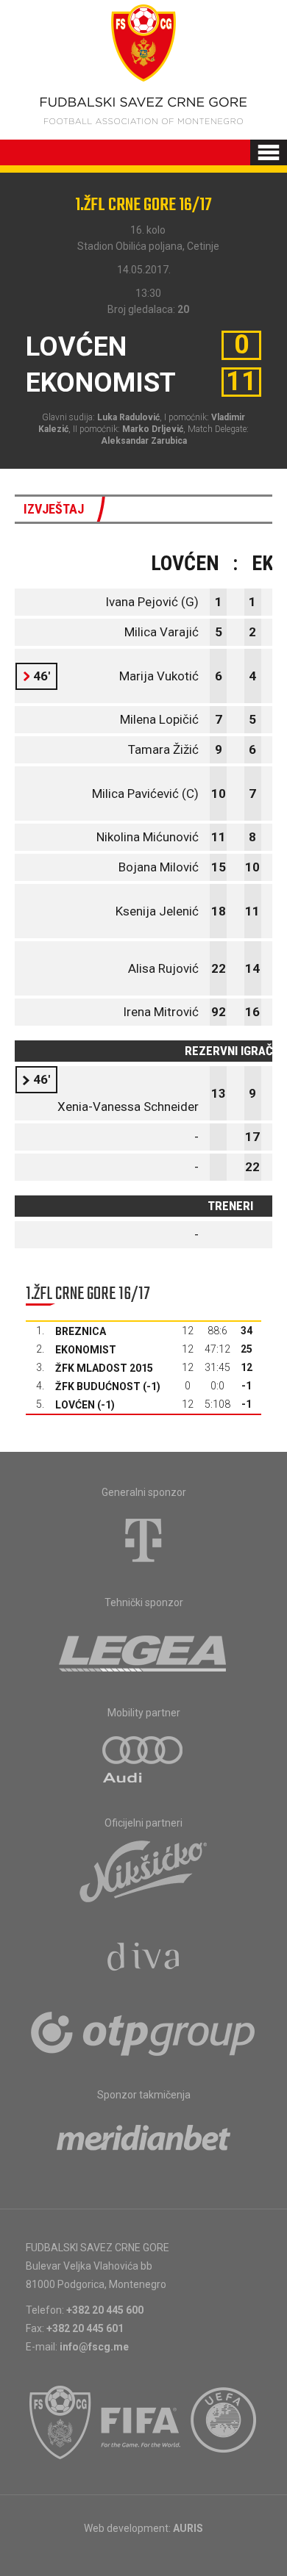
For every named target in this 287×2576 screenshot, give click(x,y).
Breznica (81, 1331)
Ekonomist (86, 1350)
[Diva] (144, 1959)
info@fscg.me (94, 2347)
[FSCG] (60, 2422)
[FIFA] (141, 2422)
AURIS (188, 2528)
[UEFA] (224, 2422)
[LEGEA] (144, 1650)
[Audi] (143, 1760)
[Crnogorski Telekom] (143, 1540)
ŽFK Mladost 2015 (104, 1368)
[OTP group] (143, 2032)
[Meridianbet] (143, 2143)
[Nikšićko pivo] (143, 1871)
